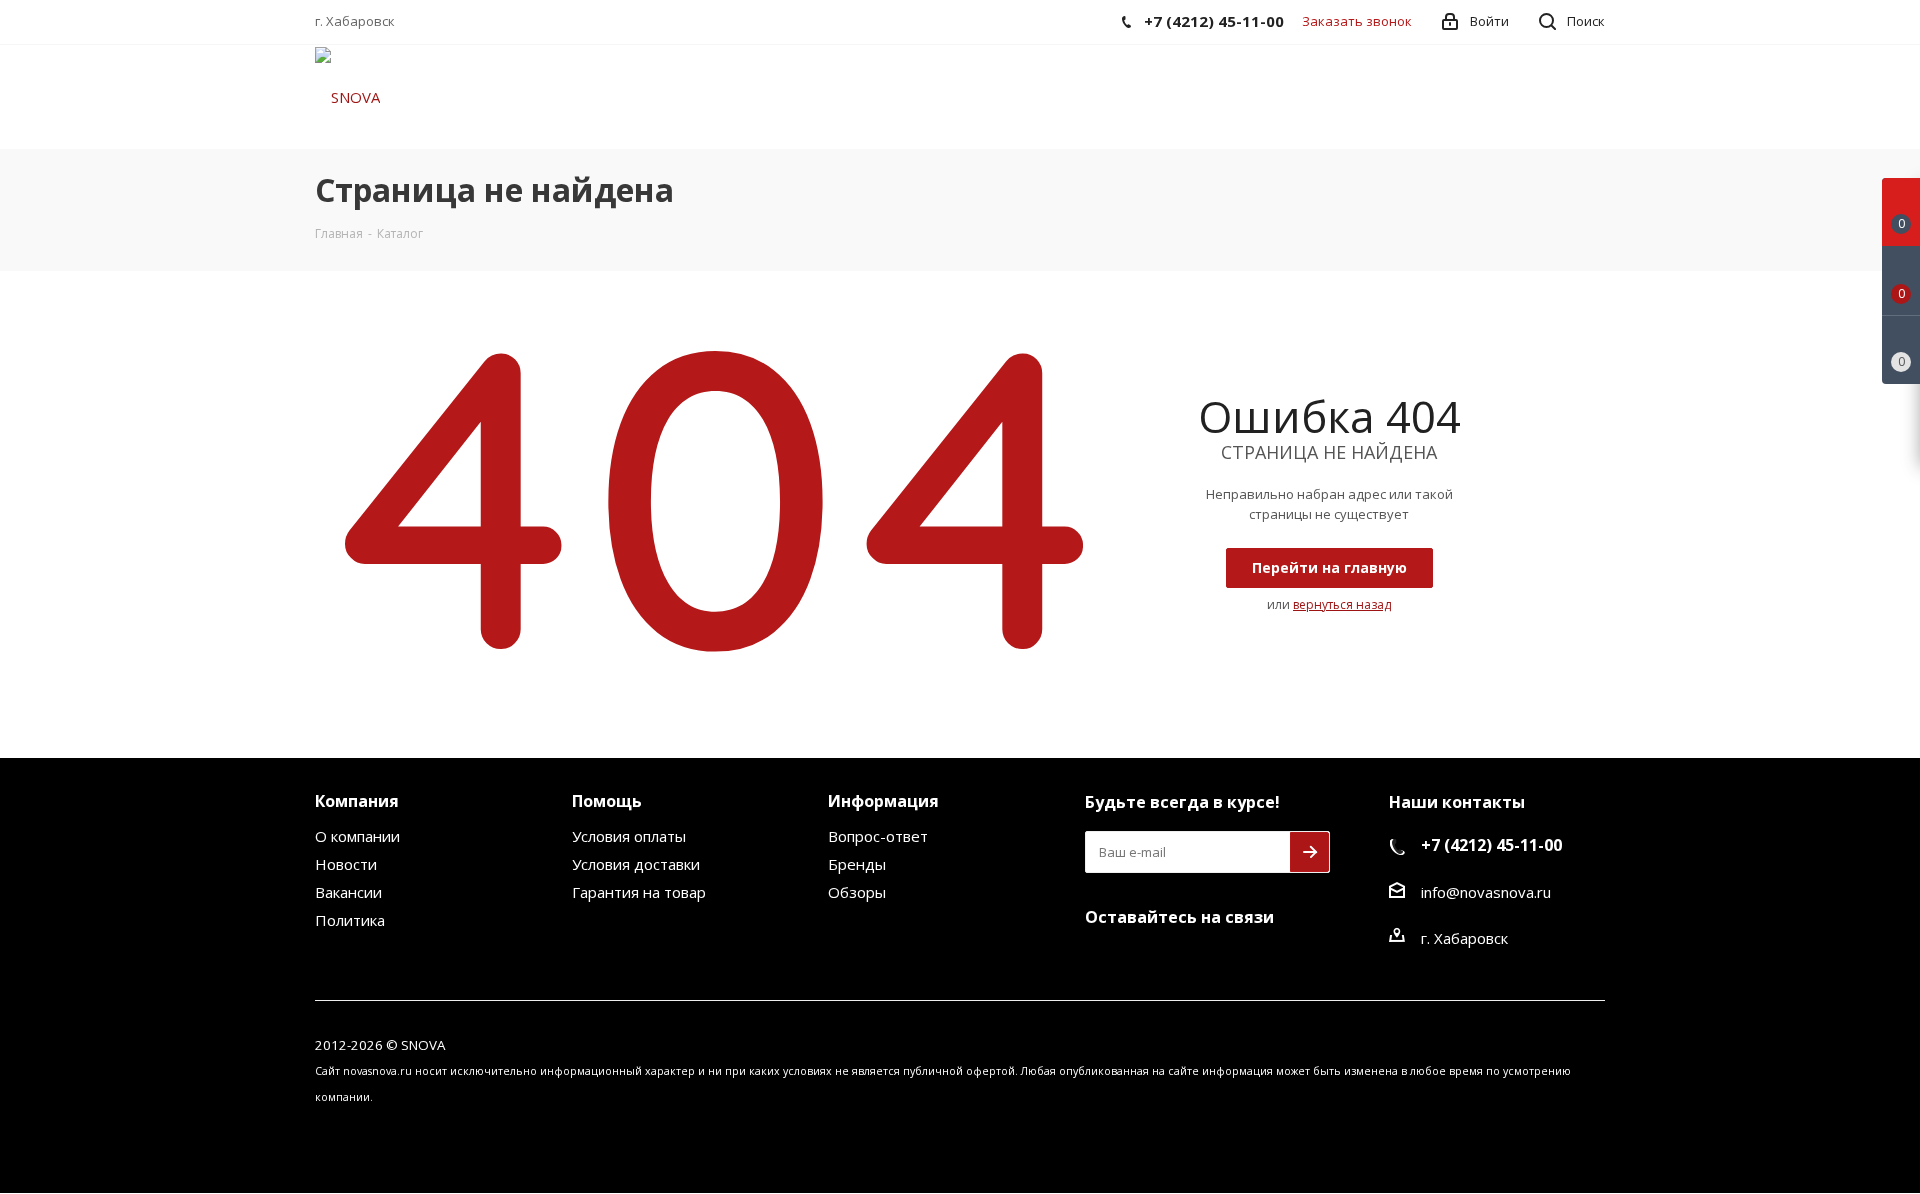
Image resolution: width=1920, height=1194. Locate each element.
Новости (346, 864)
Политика (350, 920)
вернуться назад (1342, 604)
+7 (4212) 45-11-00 (1491, 845)
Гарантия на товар (639, 892)
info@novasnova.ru (1486, 892)
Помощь (607, 801)
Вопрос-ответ (878, 836)
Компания (357, 801)
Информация (883, 801)
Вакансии (348, 892)
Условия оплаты (629, 836)
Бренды (857, 864)
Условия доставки (636, 864)
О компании (357, 836)
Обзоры (857, 892)
